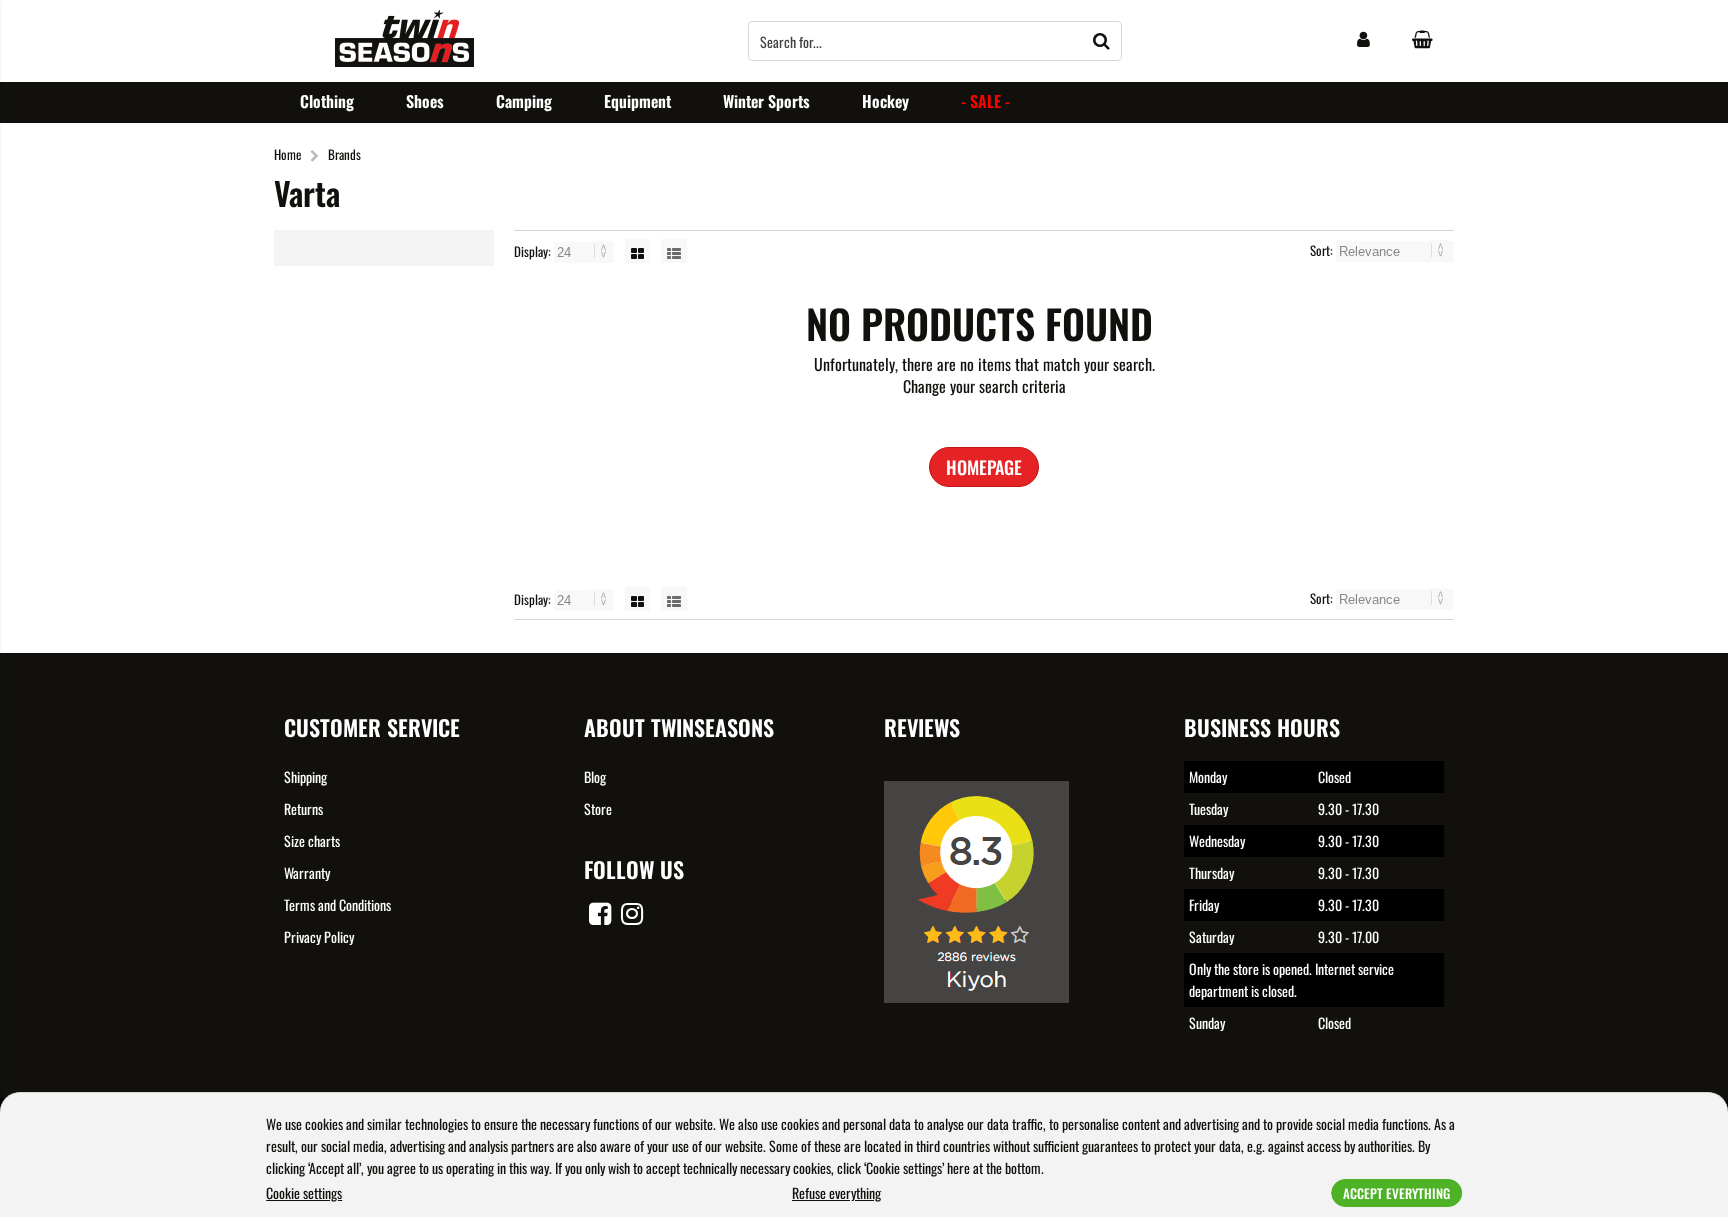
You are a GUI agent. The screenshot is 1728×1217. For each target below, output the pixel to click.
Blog (595, 776)
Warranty (307, 872)
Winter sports (766, 101)
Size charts (312, 840)
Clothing (327, 101)
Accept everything (1396, 1193)
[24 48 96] (585, 251)
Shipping (305, 776)
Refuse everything (836, 1192)
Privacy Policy (319, 936)
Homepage (984, 467)
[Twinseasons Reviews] (984, 1016)
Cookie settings (304, 1192)
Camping (524, 101)
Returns (303, 808)
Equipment (637, 101)
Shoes (425, 101)
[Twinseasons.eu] (404, 60)
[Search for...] (1102, 41)
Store (598, 808)
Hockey (885, 101)
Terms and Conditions (337, 904)
